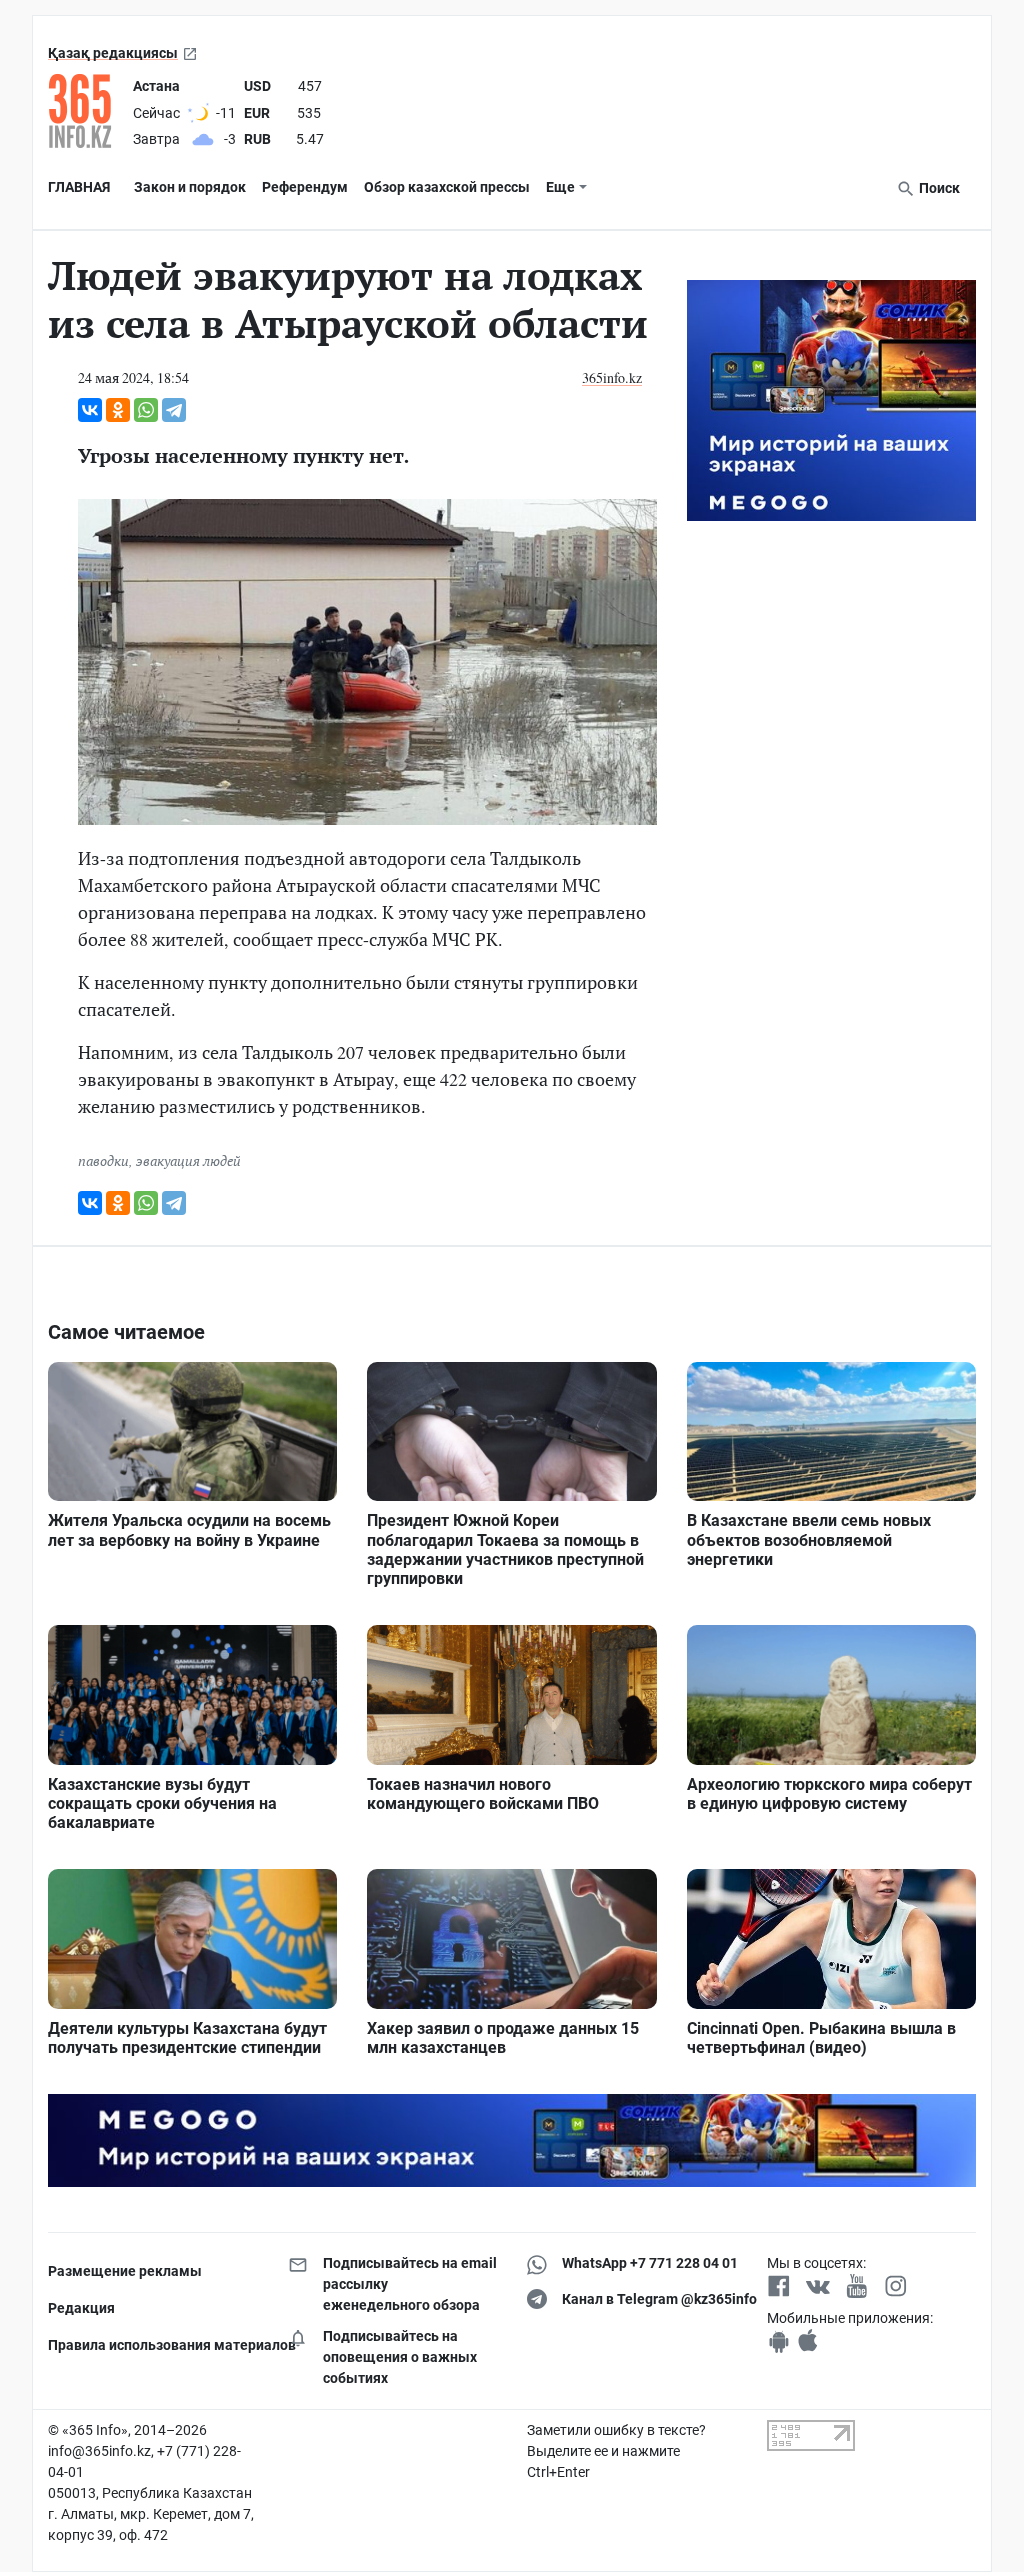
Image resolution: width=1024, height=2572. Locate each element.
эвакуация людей (188, 1160)
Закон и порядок (190, 187)
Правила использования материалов (153, 2345)
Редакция (81, 2308)
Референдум (305, 187)
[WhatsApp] (146, 410)
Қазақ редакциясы (113, 53)
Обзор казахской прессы (447, 187)
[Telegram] (174, 410)
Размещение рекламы (125, 2271)
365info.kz (612, 377)
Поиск (938, 188)
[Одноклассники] (118, 410)
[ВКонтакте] (90, 410)
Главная (79, 187)
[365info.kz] (86, 111)
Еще (560, 187)
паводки (103, 1160)
